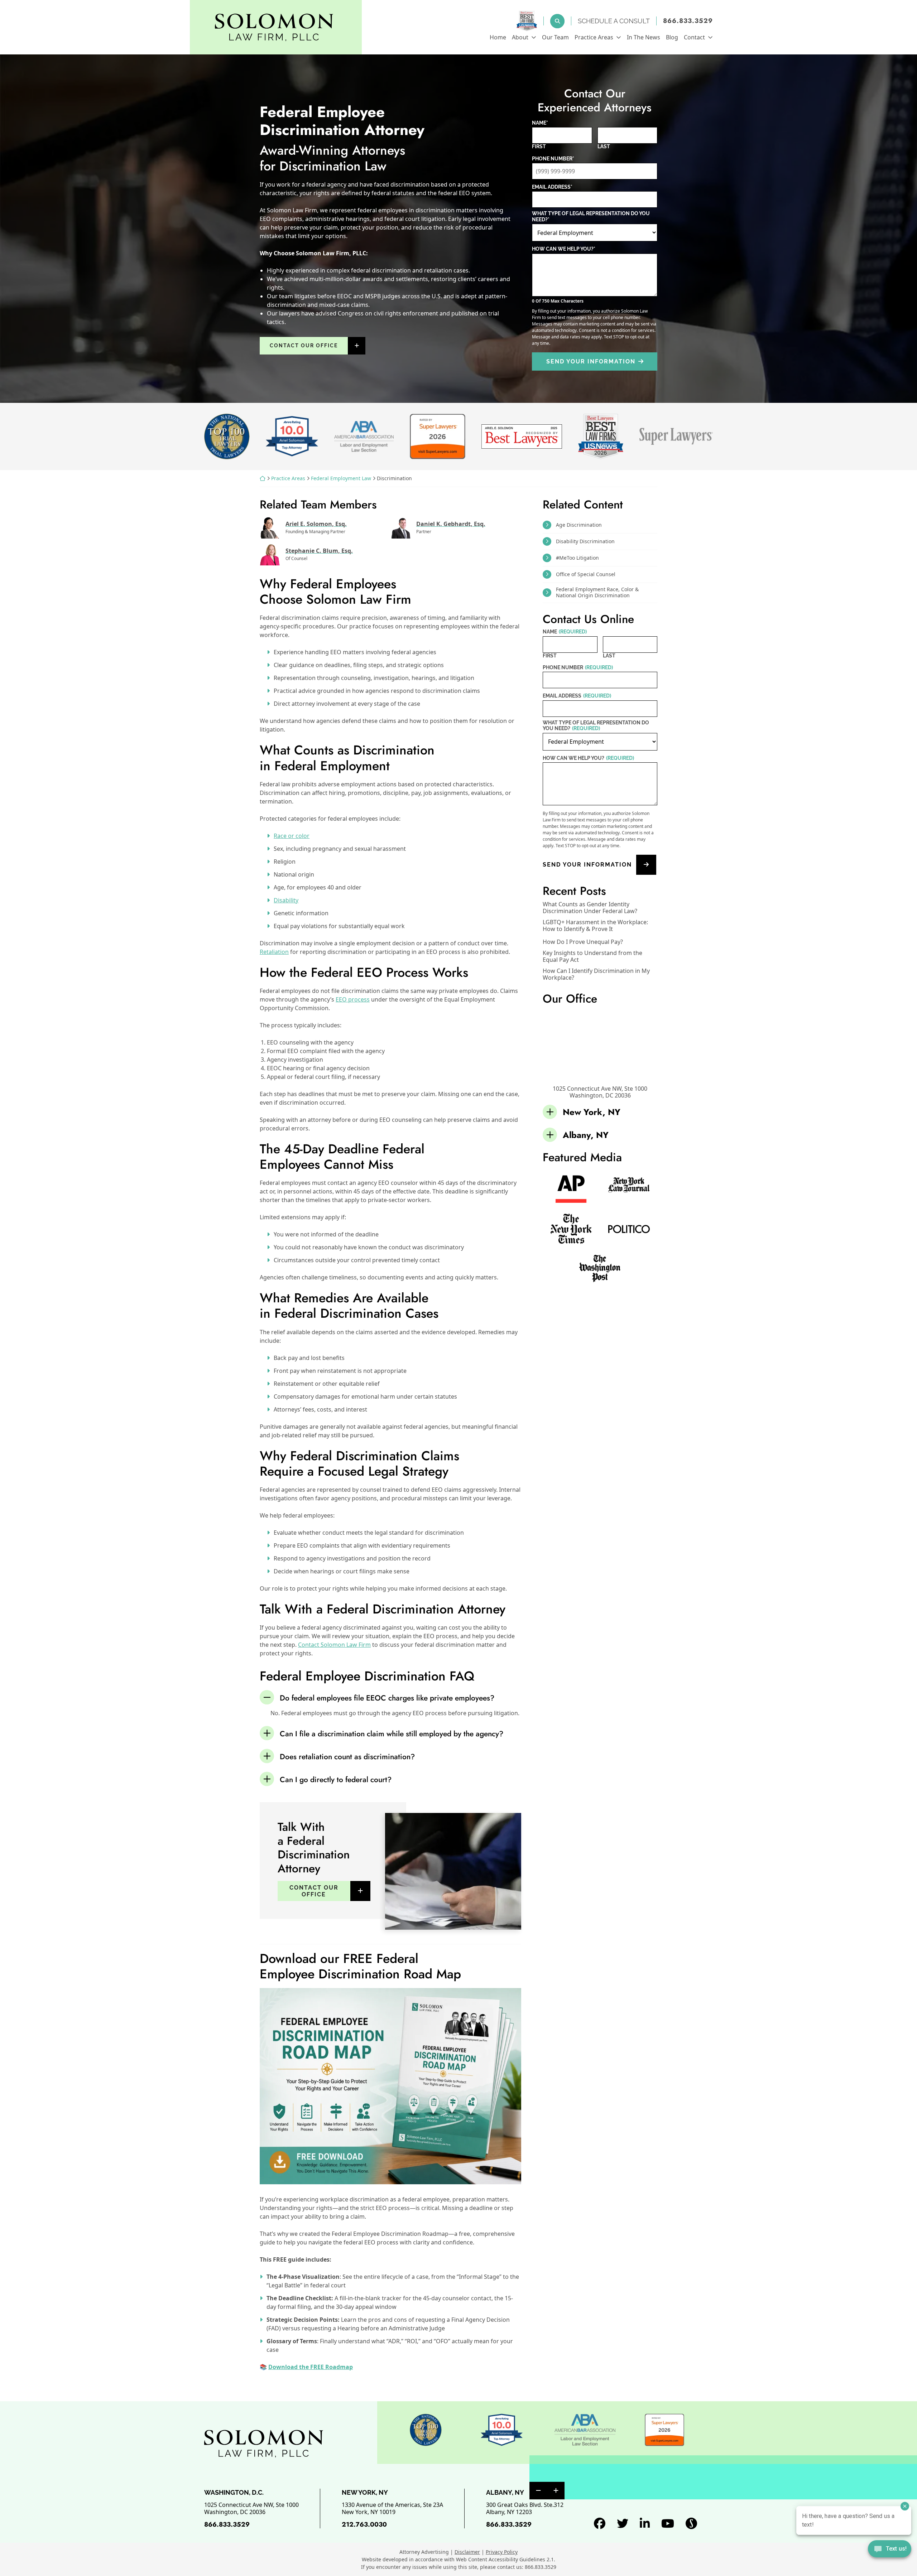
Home (498, 37)
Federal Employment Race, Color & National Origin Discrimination (597, 592)
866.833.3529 (688, 21)
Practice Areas (594, 37)
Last (604, 146)
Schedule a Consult (614, 21)
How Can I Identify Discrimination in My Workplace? (596, 974)
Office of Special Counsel (586, 574)
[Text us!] (890, 2550)
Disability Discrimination (585, 541)
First (539, 146)
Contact (694, 37)
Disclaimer (467, 2552)
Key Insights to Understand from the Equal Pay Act (592, 956)
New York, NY (592, 1112)
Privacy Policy (502, 2552)
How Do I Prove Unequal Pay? (583, 942)
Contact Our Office (304, 346)
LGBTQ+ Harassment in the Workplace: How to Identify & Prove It (595, 926)
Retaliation (274, 952)
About (520, 37)
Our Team (555, 37)
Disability (286, 900)
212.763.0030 (364, 2524)
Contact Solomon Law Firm (334, 1645)
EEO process (353, 999)
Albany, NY (586, 1135)
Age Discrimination (579, 525)
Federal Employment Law (341, 478)
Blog (672, 37)
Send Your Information (591, 361)
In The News (644, 37)
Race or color (292, 836)
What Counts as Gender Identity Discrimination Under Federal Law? (590, 908)
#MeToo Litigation (577, 558)
